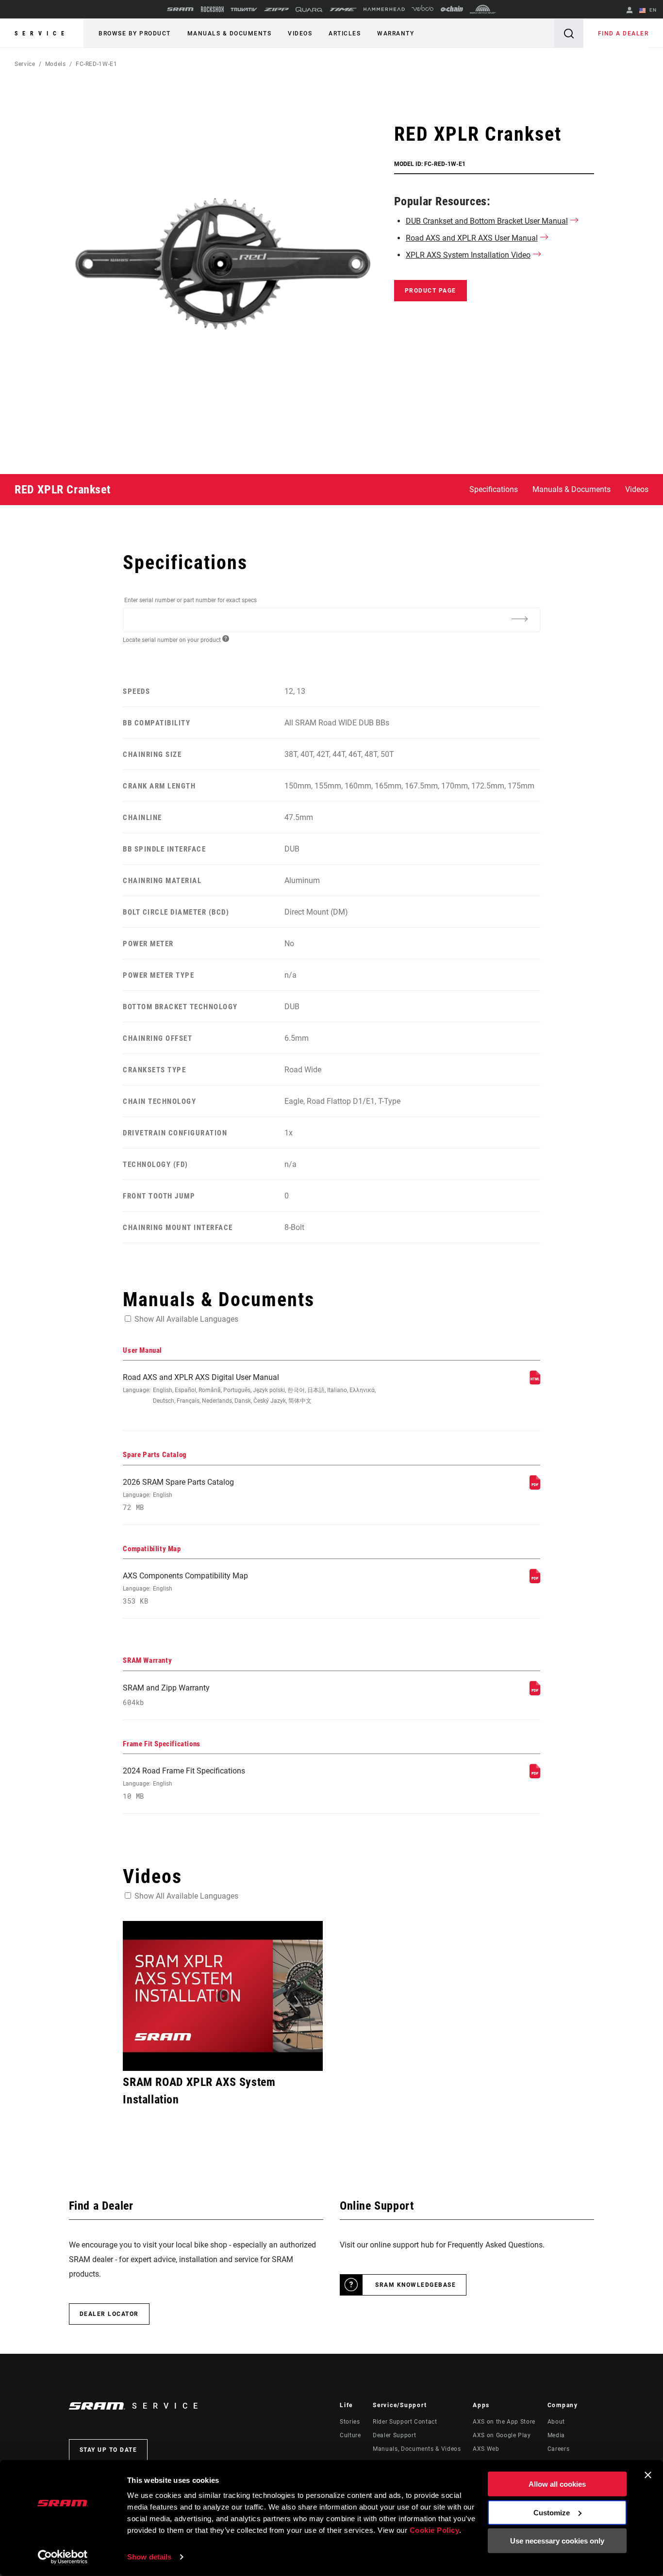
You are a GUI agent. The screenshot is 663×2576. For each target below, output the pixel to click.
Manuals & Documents (230, 33)
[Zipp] (276, 9)
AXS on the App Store (504, 2422)
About (556, 2422)
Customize (552, 2512)
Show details (149, 2557)
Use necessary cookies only (557, 2541)
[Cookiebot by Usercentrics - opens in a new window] (63, 2557)
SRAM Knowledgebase (415, 2285)
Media (556, 2435)
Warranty (396, 33)
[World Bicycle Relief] (483, 9)
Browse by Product (135, 33)
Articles (345, 33)
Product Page (431, 291)
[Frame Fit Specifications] (535, 1776)
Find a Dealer (623, 33)
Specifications (494, 489)
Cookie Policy (435, 2530)
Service (42, 33)
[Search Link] (569, 33)
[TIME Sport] (343, 9)
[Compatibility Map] (535, 1581)
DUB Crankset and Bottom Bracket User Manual (487, 221)
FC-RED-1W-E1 (97, 64)
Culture (350, 2435)
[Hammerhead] (384, 9)
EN (652, 10)
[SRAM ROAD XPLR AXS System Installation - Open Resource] (223, 1996)
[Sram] (181, 9)
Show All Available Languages (186, 1319)
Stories (350, 2422)
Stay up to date (108, 2450)
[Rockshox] (212, 9)
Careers (558, 2449)
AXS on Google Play (502, 2435)
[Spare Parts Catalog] (535, 1487)
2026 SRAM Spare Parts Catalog (178, 1495)
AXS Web (486, 2449)
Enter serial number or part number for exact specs (191, 600)
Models (56, 64)
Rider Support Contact (405, 2422)
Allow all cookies (557, 2484)
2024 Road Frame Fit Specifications (184, 1783)
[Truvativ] (244, 9)
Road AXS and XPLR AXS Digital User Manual (249, 1388)
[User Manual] (535, 1382)
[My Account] (630, 11)
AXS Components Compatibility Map (185, 1588)
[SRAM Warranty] (535, 1693)
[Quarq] (309, 9)
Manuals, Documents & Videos (417, 2449)
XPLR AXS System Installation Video (468, 255)
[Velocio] (423, 9)
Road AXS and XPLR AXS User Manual (472, 238)
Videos (300, 33)
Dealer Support (394, 2435)
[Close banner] (648, 2475)
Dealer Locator (109, 2314)
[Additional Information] (520, 619)
